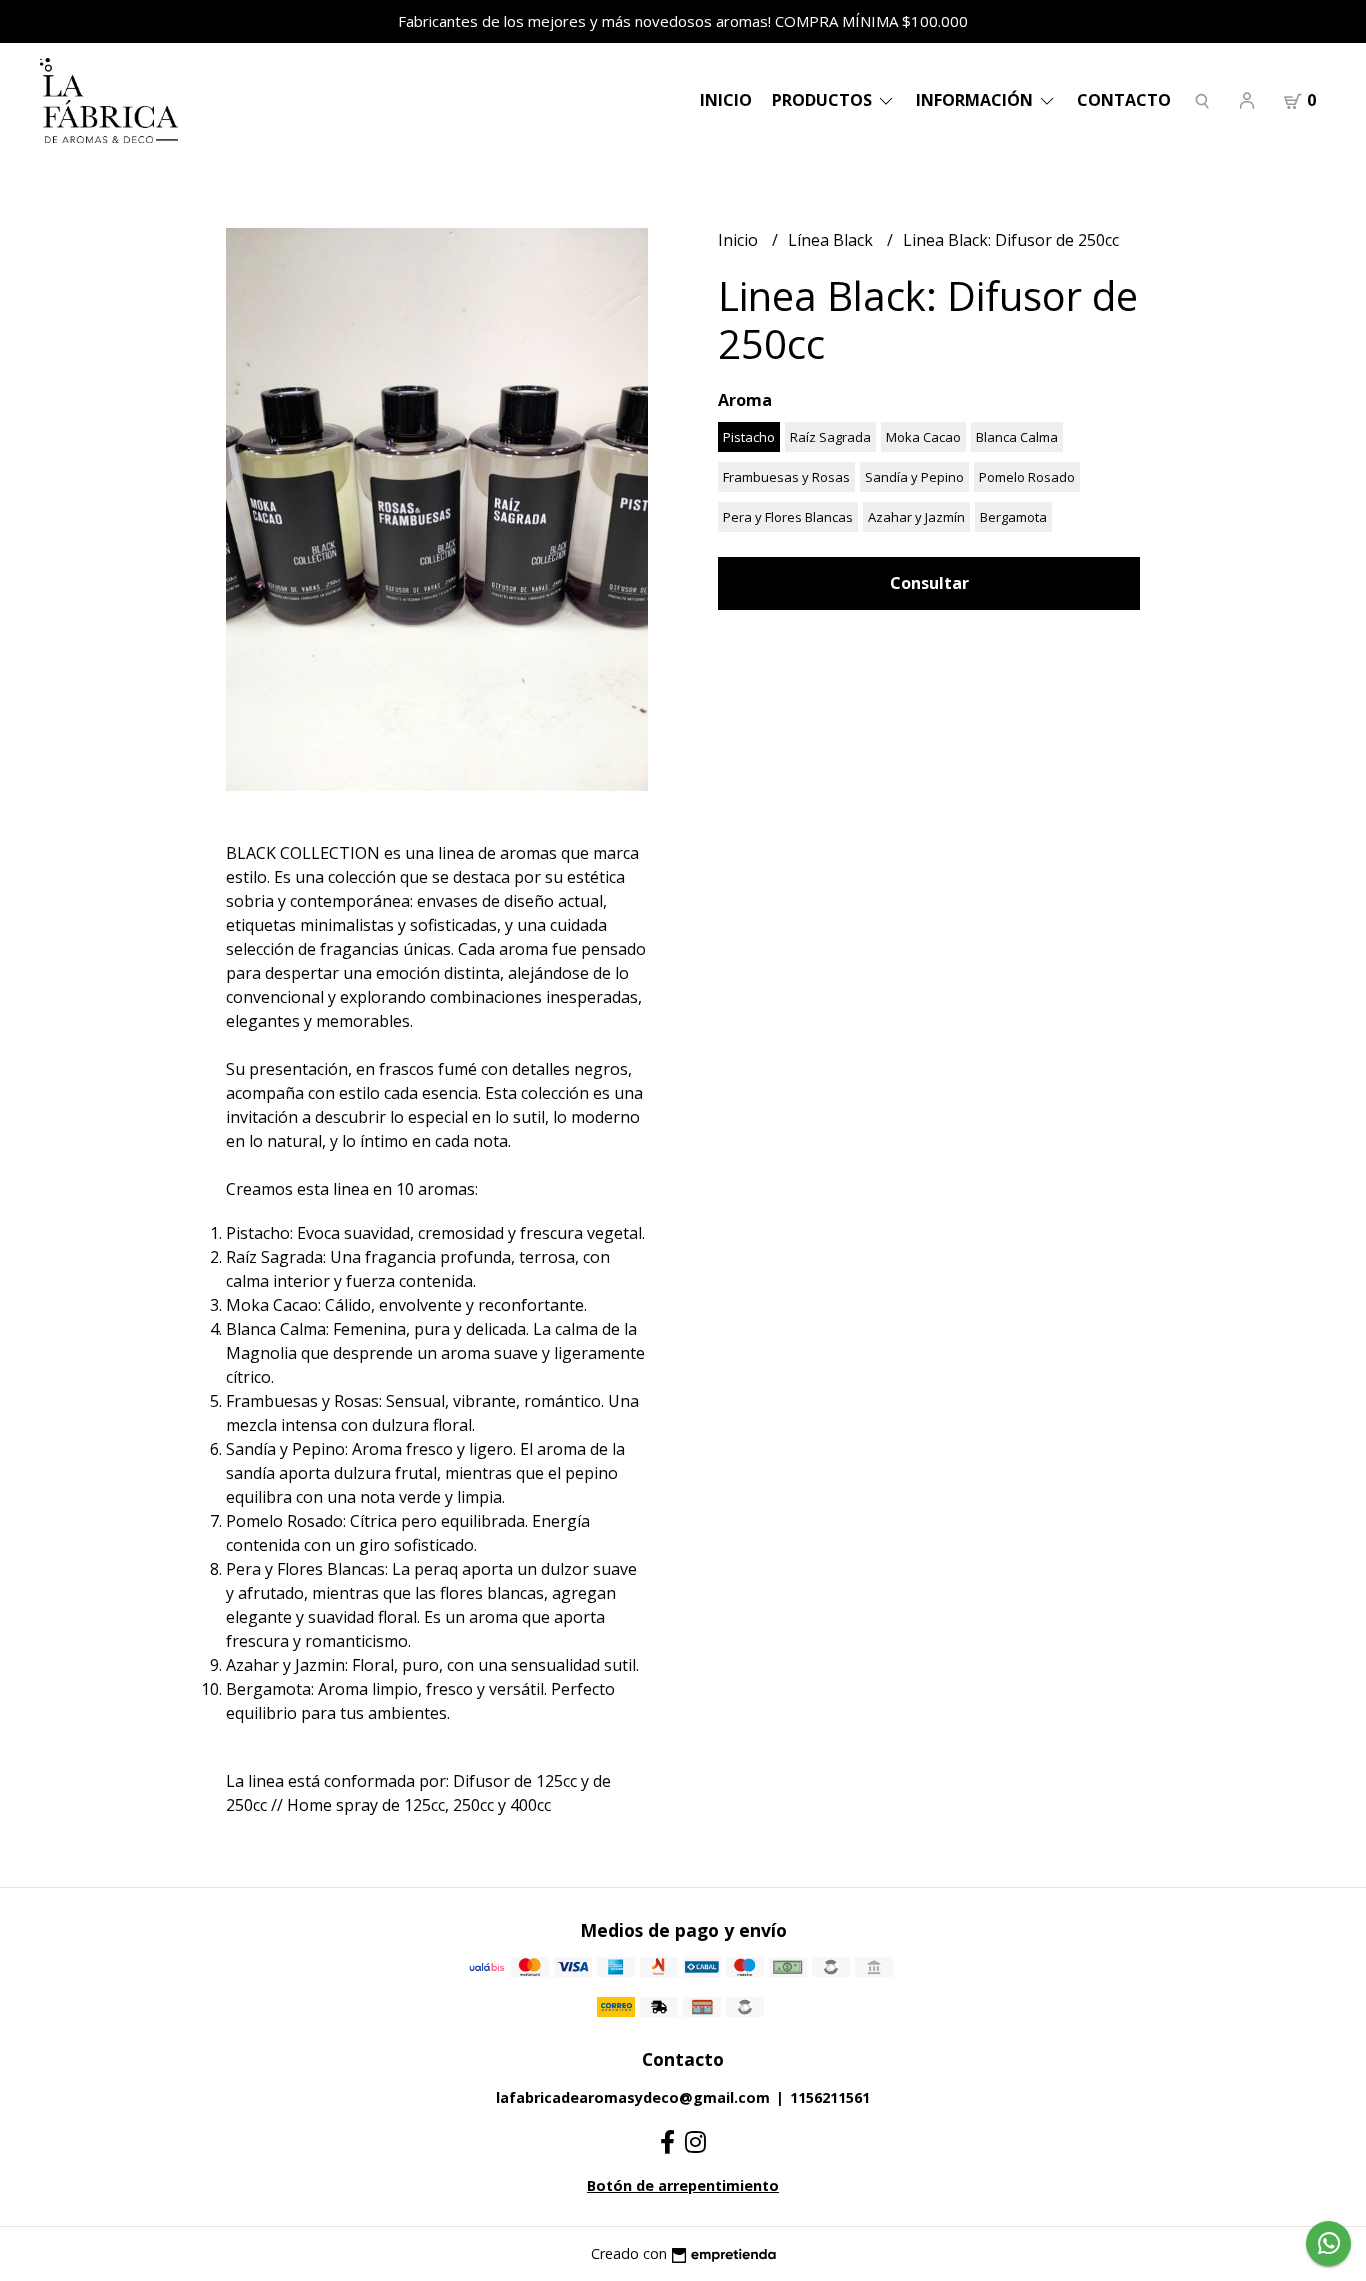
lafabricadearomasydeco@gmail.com (633, 2097)
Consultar (929, 583)
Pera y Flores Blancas (788, 517)
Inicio (726, 100)
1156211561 (830, 2097)
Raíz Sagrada (830, 437)
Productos (824, 100)
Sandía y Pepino (914, 477)
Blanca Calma (1017, 437)
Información (976, 100)
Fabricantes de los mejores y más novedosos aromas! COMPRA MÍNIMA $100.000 (683, 21)
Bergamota (1013, 517)
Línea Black (832, 240)
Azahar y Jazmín (916, 517)
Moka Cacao (923, 437)
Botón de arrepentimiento (683, 2185)
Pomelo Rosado (1027, 477)
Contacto (1124, 100)
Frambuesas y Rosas (786, 477)
